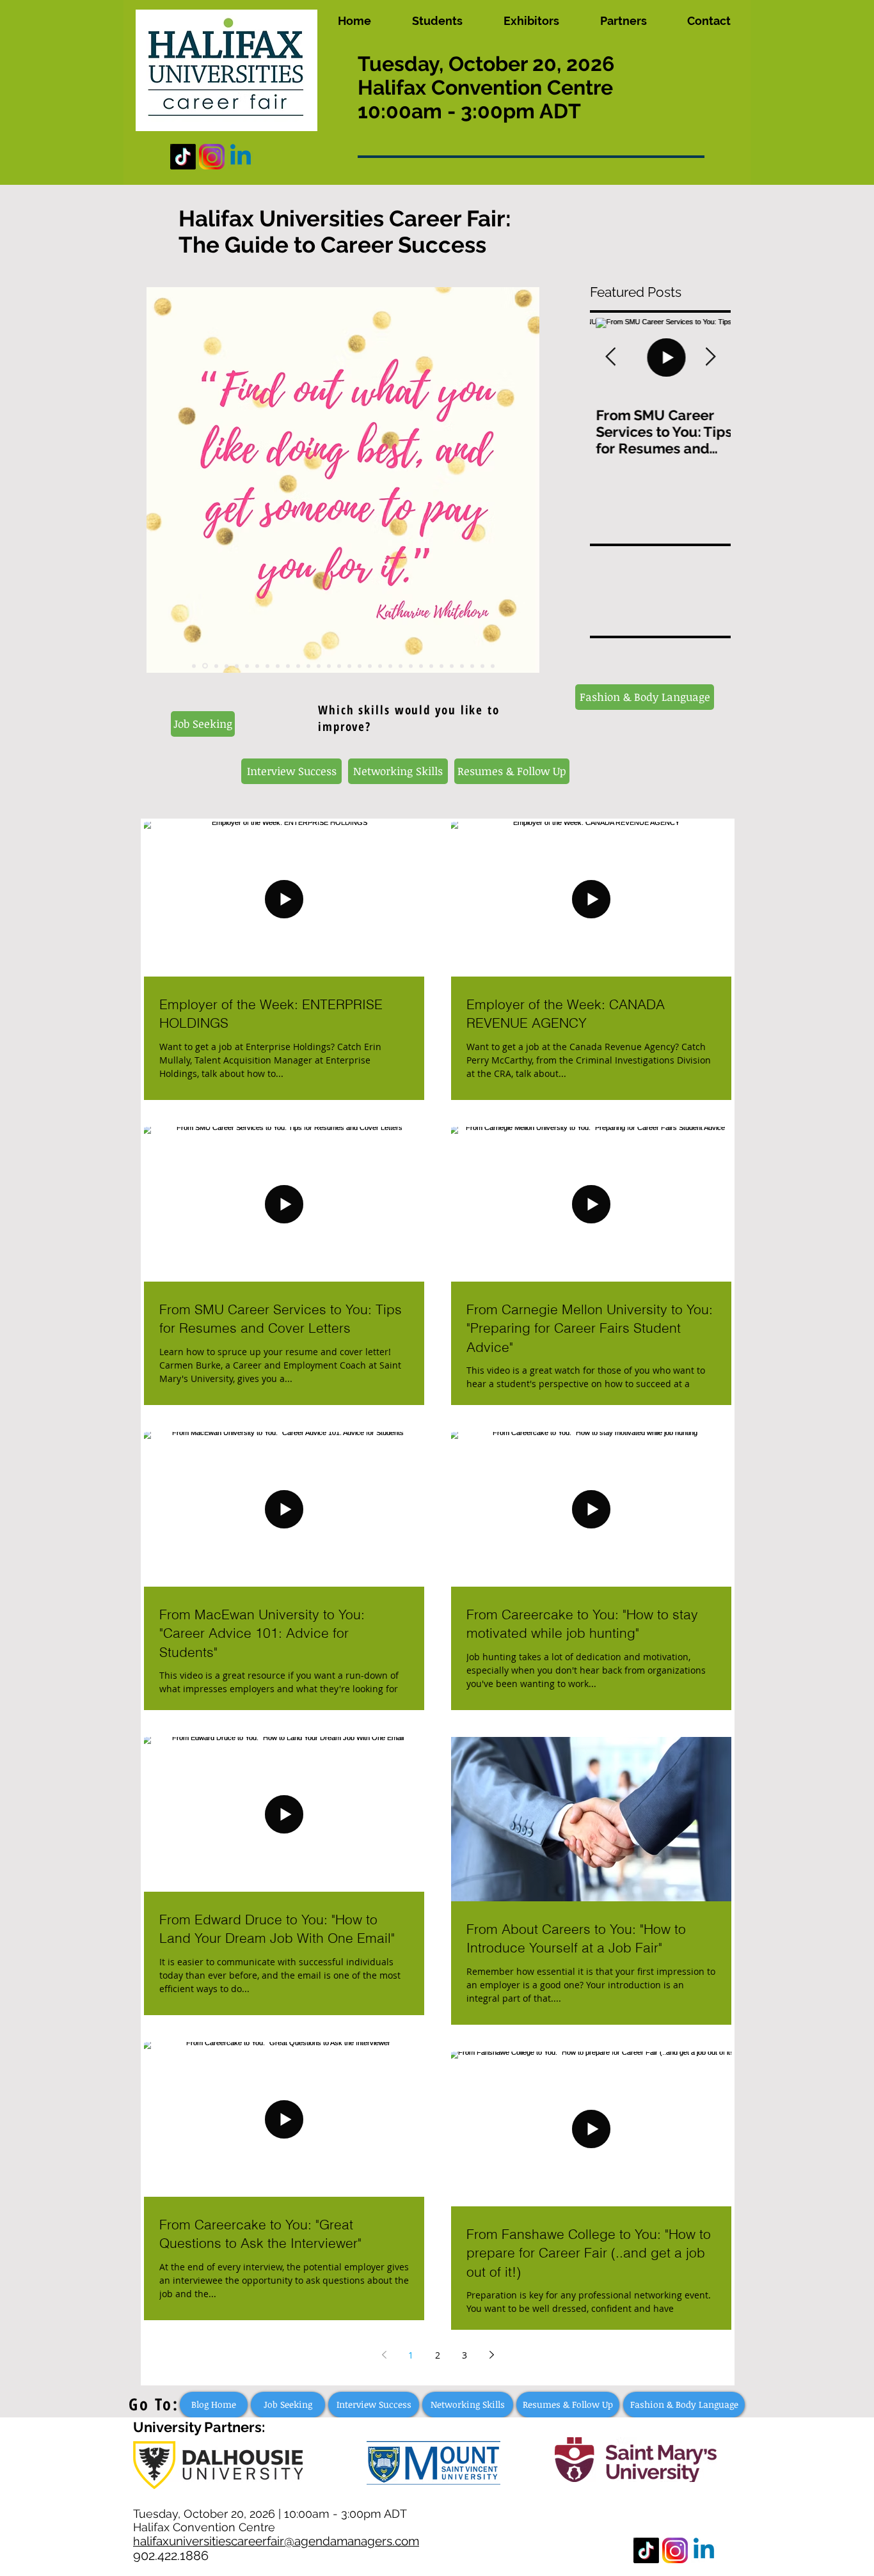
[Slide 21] (401, 666)
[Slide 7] (257, 666)
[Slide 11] (298, 666)
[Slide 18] (370, 666)
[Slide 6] (247, 666)
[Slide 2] (205, 666)
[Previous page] (384, 2355)
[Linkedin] (241, 157)
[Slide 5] (237, 666)
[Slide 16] (349, 666)
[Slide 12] (308, 666)
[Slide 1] (194, 666)
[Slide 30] (493, 666)
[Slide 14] (329, 666)
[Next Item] (710, 358)
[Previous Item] (610, 358)
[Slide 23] (421, 666)
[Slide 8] (267, 666)
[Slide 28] (472, 666)
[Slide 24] (431, 666)
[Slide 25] (441, 666)
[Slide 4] (226, 666)
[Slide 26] (452, 666)
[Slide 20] (390, 666)
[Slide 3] (216, 666)
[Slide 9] (278, 666)
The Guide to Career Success (332, 245)
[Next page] (491, 2355)
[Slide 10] (288, 666)
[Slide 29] (482, 666)
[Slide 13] (319, 666)
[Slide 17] (360, 666)
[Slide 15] (339, 666)
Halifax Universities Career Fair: (345, 218)
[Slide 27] (462, 666)
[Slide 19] (380, 666)
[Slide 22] (411, 666)
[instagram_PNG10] (212, 157)
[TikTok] (183, 157)
